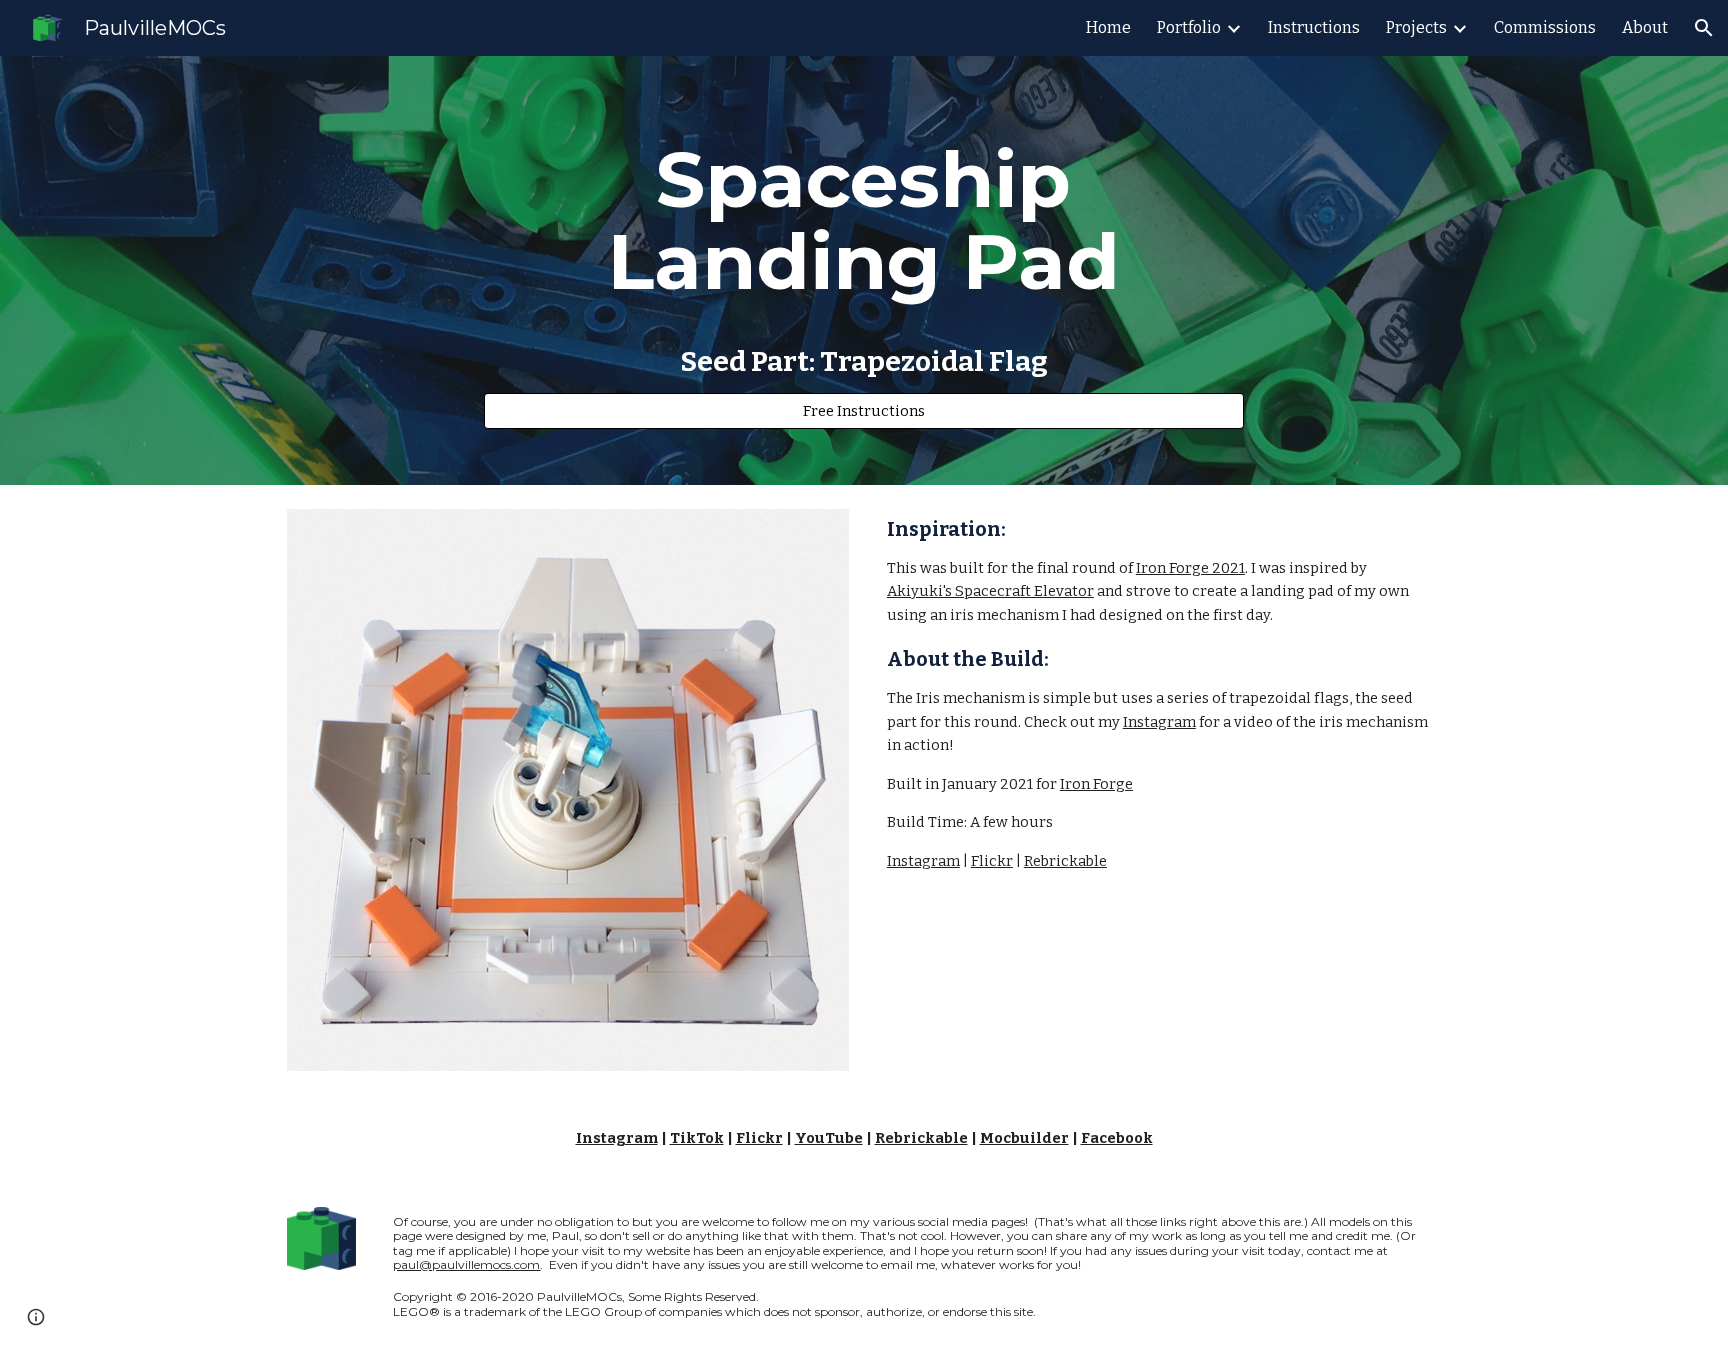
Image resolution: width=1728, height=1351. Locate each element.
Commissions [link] (1545, 27)
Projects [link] (1416, 27)
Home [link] (1108, 27)
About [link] (1645, 27)
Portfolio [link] (1189, 27)
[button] (1704, 28)
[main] (864, 221)
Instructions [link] (1314, 27)
